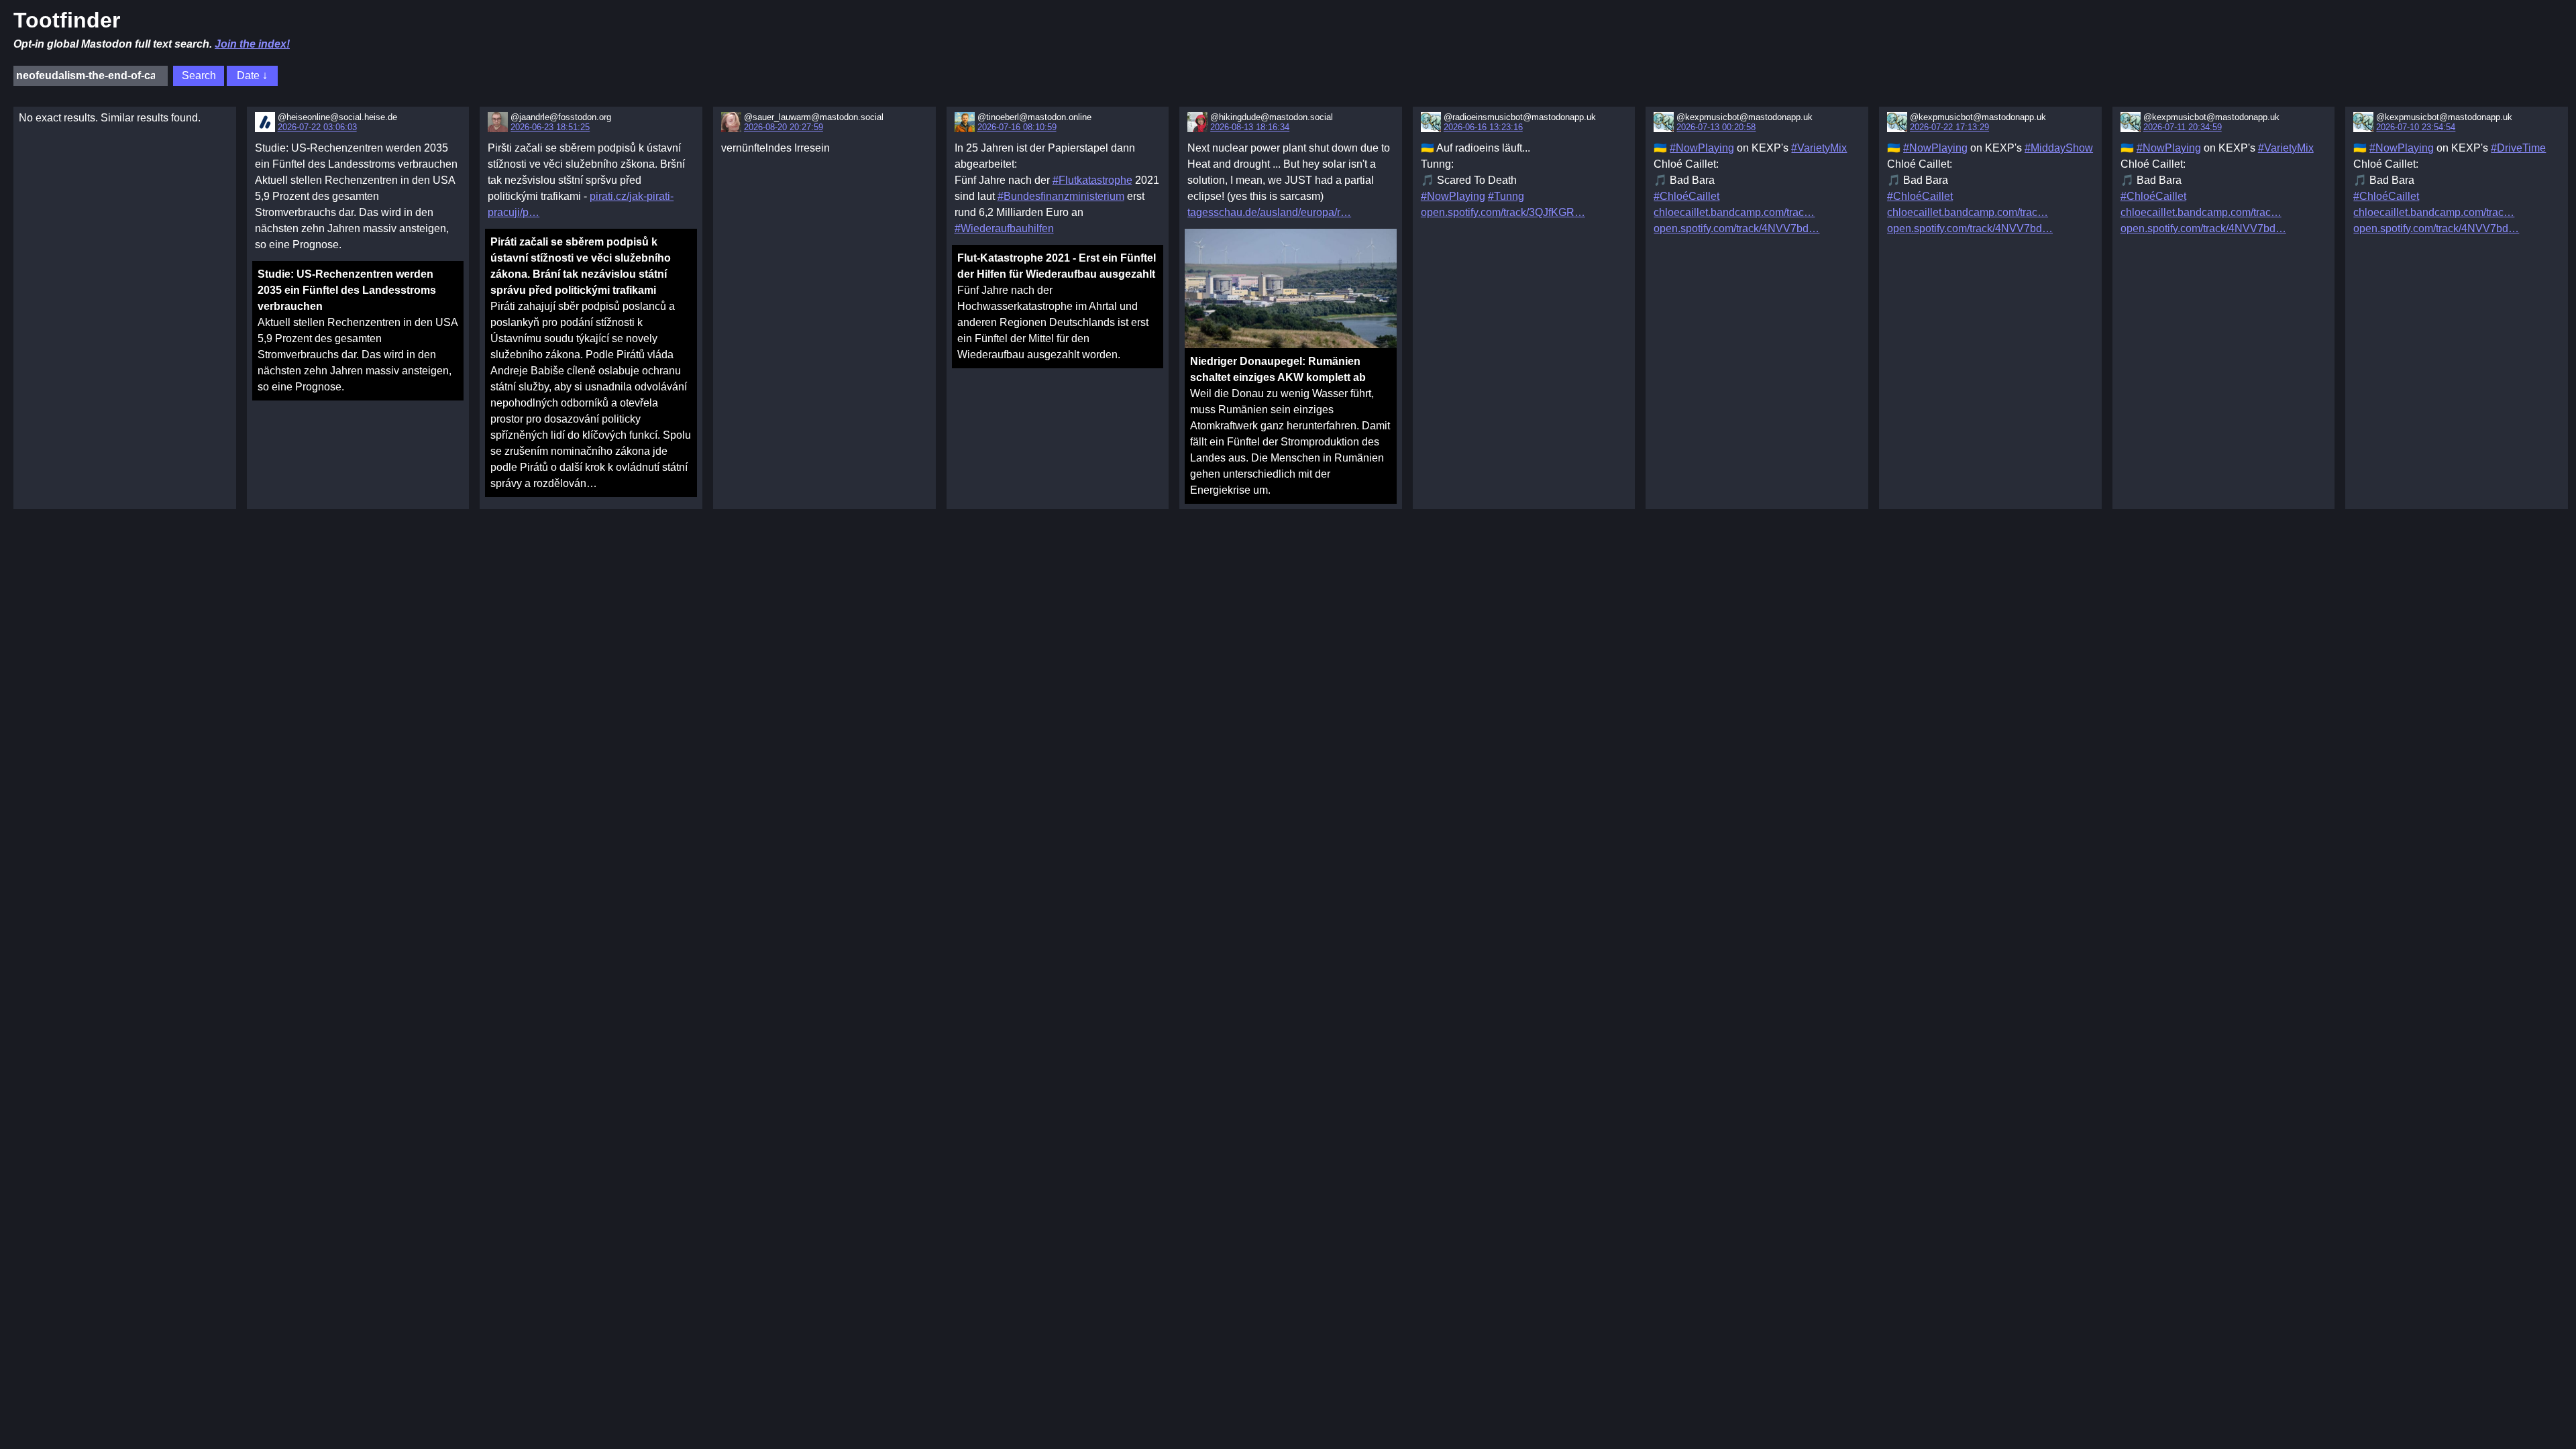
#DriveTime (2518, 148)
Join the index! (252, 44)
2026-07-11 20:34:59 (2183, 127)
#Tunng (1506, 196)
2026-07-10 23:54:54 (2416, 127)
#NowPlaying (1453, 196)
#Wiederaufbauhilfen (1004, 228)
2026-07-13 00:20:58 (1716, 127)
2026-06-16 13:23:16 (1483, 127)
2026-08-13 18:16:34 (1250, 127)
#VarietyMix (1819, 148)
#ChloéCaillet (1686, 196)
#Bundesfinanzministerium (1061, 196)
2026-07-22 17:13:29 (1949, 127)
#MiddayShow (2059, 148)
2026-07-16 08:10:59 (1017, 127)
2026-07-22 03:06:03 (317, 127)
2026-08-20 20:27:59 (784, 127)
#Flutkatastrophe (1092, 180)
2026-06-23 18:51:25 (550, 127)
